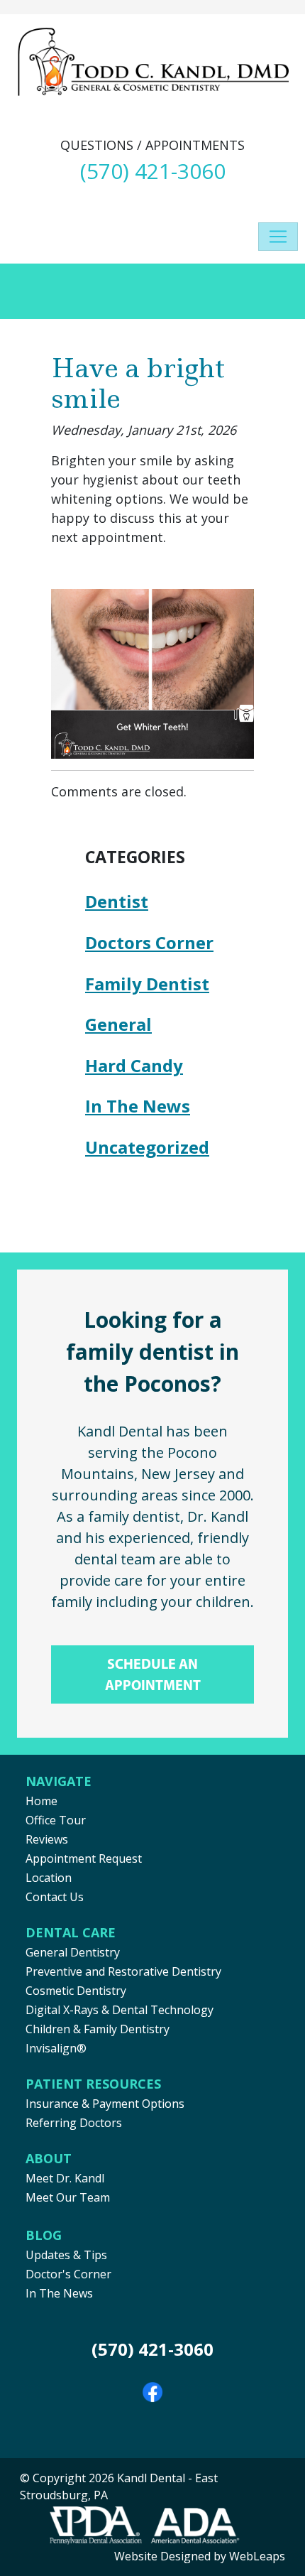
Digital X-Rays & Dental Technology (120, 2010)
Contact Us (55, 1897)
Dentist (117, 901)
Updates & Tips (66, 2255)
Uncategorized (147, 1147)
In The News (138, 1106)
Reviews (47, 1839)
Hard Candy (134, 1065)
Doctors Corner (149, 942)
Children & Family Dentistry (98, 2029)
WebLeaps (257, 2556)
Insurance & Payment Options (105, 2104)
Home (41, 1801)
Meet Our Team (68, 2197)
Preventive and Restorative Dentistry (123, 1971)
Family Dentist (147, 984)
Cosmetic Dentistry (76, 1991)
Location (49, 1878)
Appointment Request (84, 1858)
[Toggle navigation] (278, 237)
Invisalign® (56, 2048)
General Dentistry (73, 1952)
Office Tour (56, 1820)
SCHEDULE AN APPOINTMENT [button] (153, 1674)
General (118, 1024)
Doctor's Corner (68, 2274)
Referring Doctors (74, 2123)
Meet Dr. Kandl (65, 2178)
